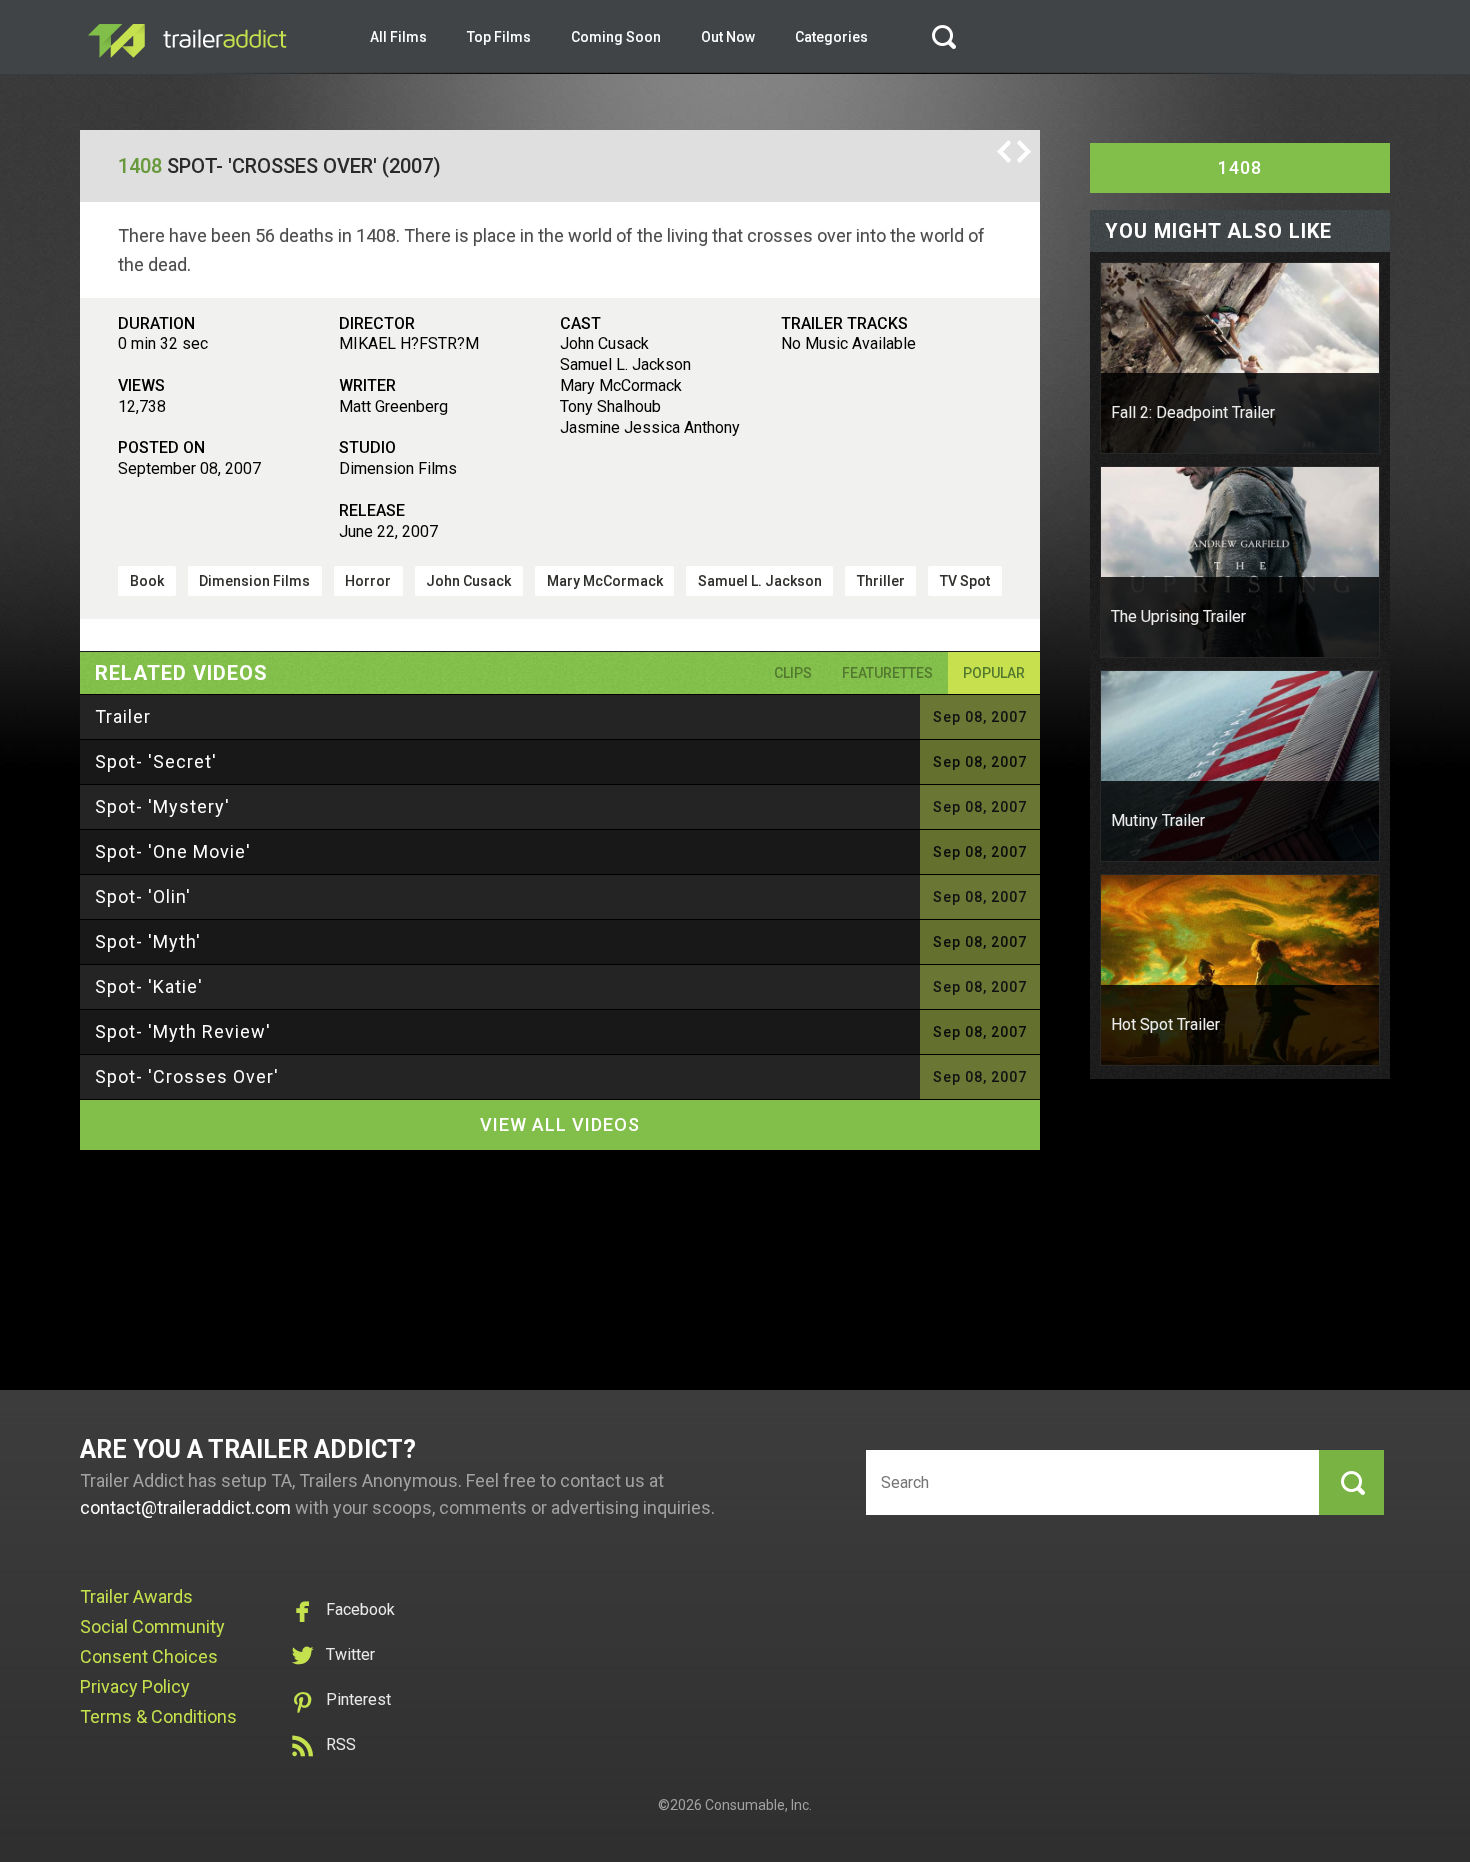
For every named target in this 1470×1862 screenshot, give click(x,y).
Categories (831, 37)
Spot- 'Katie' (149, 986)
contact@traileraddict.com (185, 1507)
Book (147, 581)
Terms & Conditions (158, 1716)
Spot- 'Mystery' (162, 806)
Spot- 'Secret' (156, 761)
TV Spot (965, 581)
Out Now (728, 37)
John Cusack (468, 581)
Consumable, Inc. (758, 1805)
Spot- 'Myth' (148, 941)
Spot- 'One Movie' (173, 851)
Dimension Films (254, 581)
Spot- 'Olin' (143, 896)
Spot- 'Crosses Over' (187, 1076)
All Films (398, 37)
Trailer (123, 716)
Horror (368, 581)
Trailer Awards (136, 1596)
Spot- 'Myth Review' (183, 1031)
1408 (140, 166)
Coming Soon (616, 37)
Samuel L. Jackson (760, 581)
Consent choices (149, 1656)
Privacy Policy (135, 1686)
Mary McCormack (605, 581)
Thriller (881, 581)
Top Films (499, 37)
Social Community (152, 1626)
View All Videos (560, 1124)
